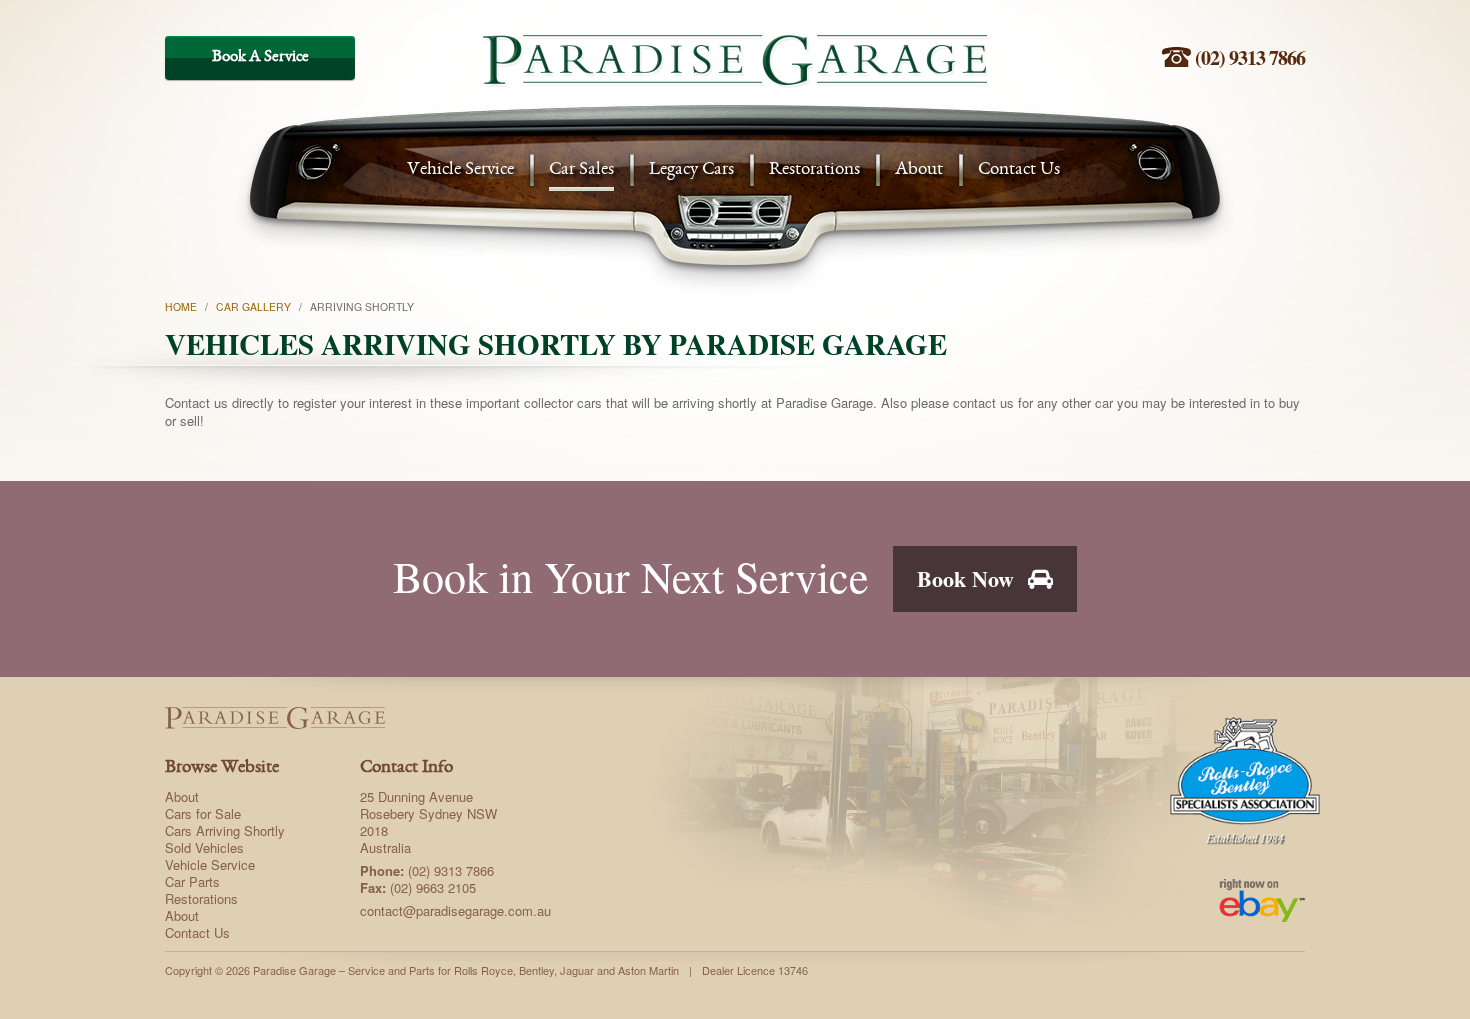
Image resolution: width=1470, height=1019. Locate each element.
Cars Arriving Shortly (225, 830)
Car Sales (581, 170)
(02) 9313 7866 (1248, 57)
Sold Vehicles (204, 847)
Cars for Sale (203, 813)
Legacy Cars (691, 170)
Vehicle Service (460, 170)
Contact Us (1019, 170)
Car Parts (192, 881)
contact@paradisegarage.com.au (455, 910)
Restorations (814, 170)
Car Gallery (253, 306)
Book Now (968, 578)
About (919, 170)
